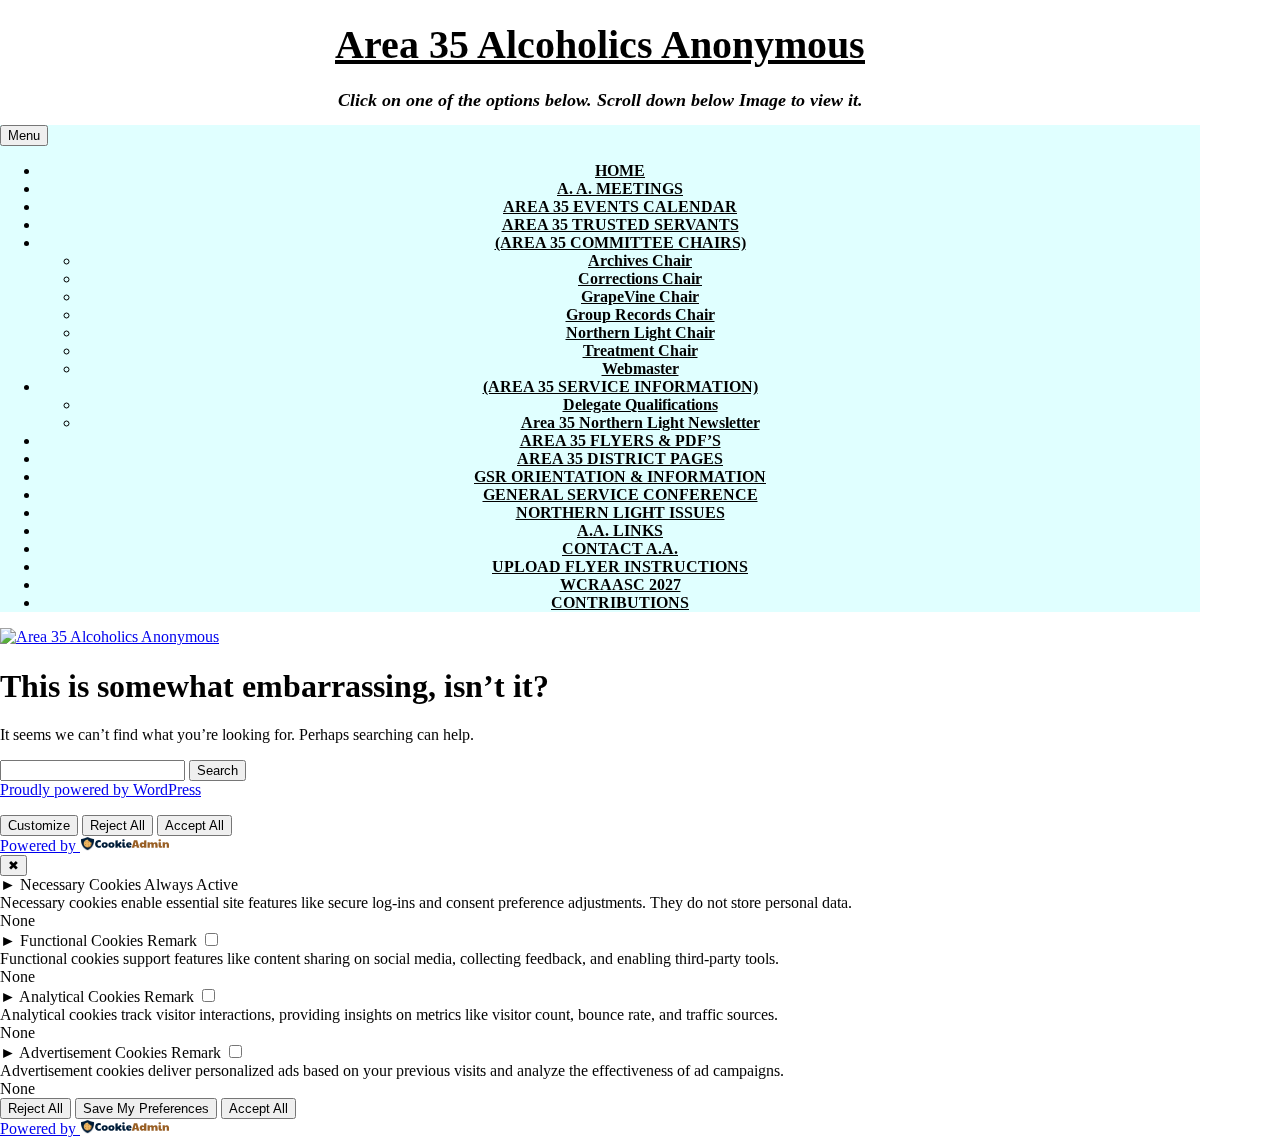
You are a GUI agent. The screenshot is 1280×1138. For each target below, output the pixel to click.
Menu (24, 135)
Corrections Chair (640, 278)
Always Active (191, 884)
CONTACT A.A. (620, 548)
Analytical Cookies (79, 996)
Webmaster (640, 368)
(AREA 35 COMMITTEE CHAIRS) (620, 242)
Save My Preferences (146, 1108)
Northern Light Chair (640, 332)
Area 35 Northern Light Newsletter (640, 422)
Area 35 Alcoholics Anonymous (600, 44)
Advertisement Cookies (93, 1052)
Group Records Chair (640, 314)
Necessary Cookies (80, 884)
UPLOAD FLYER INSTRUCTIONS (620, 566)
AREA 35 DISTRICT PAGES (620, 458)
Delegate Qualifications (640, 404)
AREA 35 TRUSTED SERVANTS (620, 224)
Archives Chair (640, 260)
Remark (172, 940)
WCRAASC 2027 (620, 584)
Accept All (194, 825)
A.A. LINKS (620, 530)
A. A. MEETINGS (620, 188)
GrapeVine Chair (640, 296)
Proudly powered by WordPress (100, 789)
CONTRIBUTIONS (620, 602)
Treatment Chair (640, 350)
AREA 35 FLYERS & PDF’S (620, 440)
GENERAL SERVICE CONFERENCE (620, 494)
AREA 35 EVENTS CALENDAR (620, 206)
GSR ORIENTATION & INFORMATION (620, 476)
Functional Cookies (81, 940)
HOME (620, 170)
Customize (39, 825)
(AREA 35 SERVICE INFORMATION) (620, 386)
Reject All (117, 825)
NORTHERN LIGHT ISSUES (620, 512)
